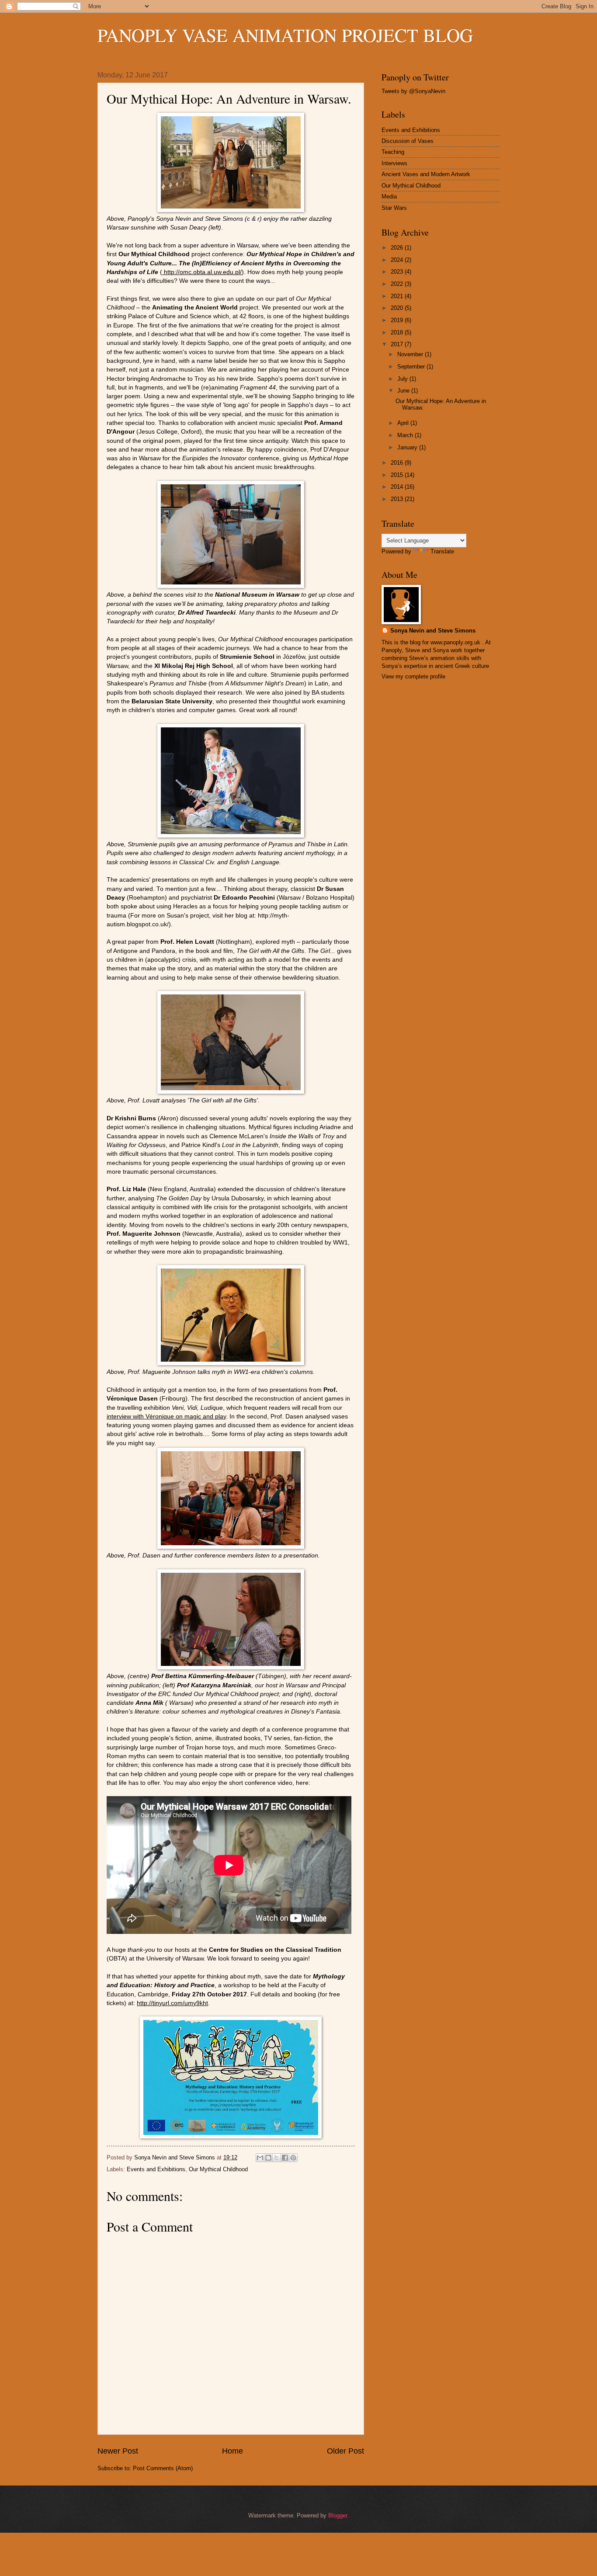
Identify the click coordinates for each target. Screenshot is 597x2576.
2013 (398, 499)
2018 (398, 332)
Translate (442, 551)
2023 (398, 272)
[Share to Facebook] (285, 2158)
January (408, 447)
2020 (398, 308)
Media (389, 196)
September (412, 367)
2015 (398, 475)
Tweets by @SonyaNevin (413, 91)
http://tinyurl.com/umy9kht (172, 2003)
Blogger (338, 2515)
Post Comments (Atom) (163, 2468)
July (403, 379)
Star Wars (394, 208)
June (404, 391)
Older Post (345, 2451)
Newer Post (118, 2451)
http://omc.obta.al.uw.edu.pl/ (202, 272)
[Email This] (260, 2158)
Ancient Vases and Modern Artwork (426, 174)
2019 (398, 320)
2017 (398, 344)
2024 (398, 260)
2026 (398, 248)
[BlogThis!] (268, 2158)
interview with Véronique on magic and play (166, 1417)
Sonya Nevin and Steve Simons (433, 631)
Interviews (394, 163)
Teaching (393, 152)
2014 (398, 487)
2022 (398, 284)
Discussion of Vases (408, 141)
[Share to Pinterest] (293, 2158)
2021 (398, 296)
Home (233, 2451)
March (406, 435)
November (411, 354)
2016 (398, 463)
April (404, 423)
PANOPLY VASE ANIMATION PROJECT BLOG (285, 35)
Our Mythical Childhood (218, 2169)
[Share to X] (277, 2158)
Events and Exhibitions (156, 2169)
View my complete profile (413, 676)
